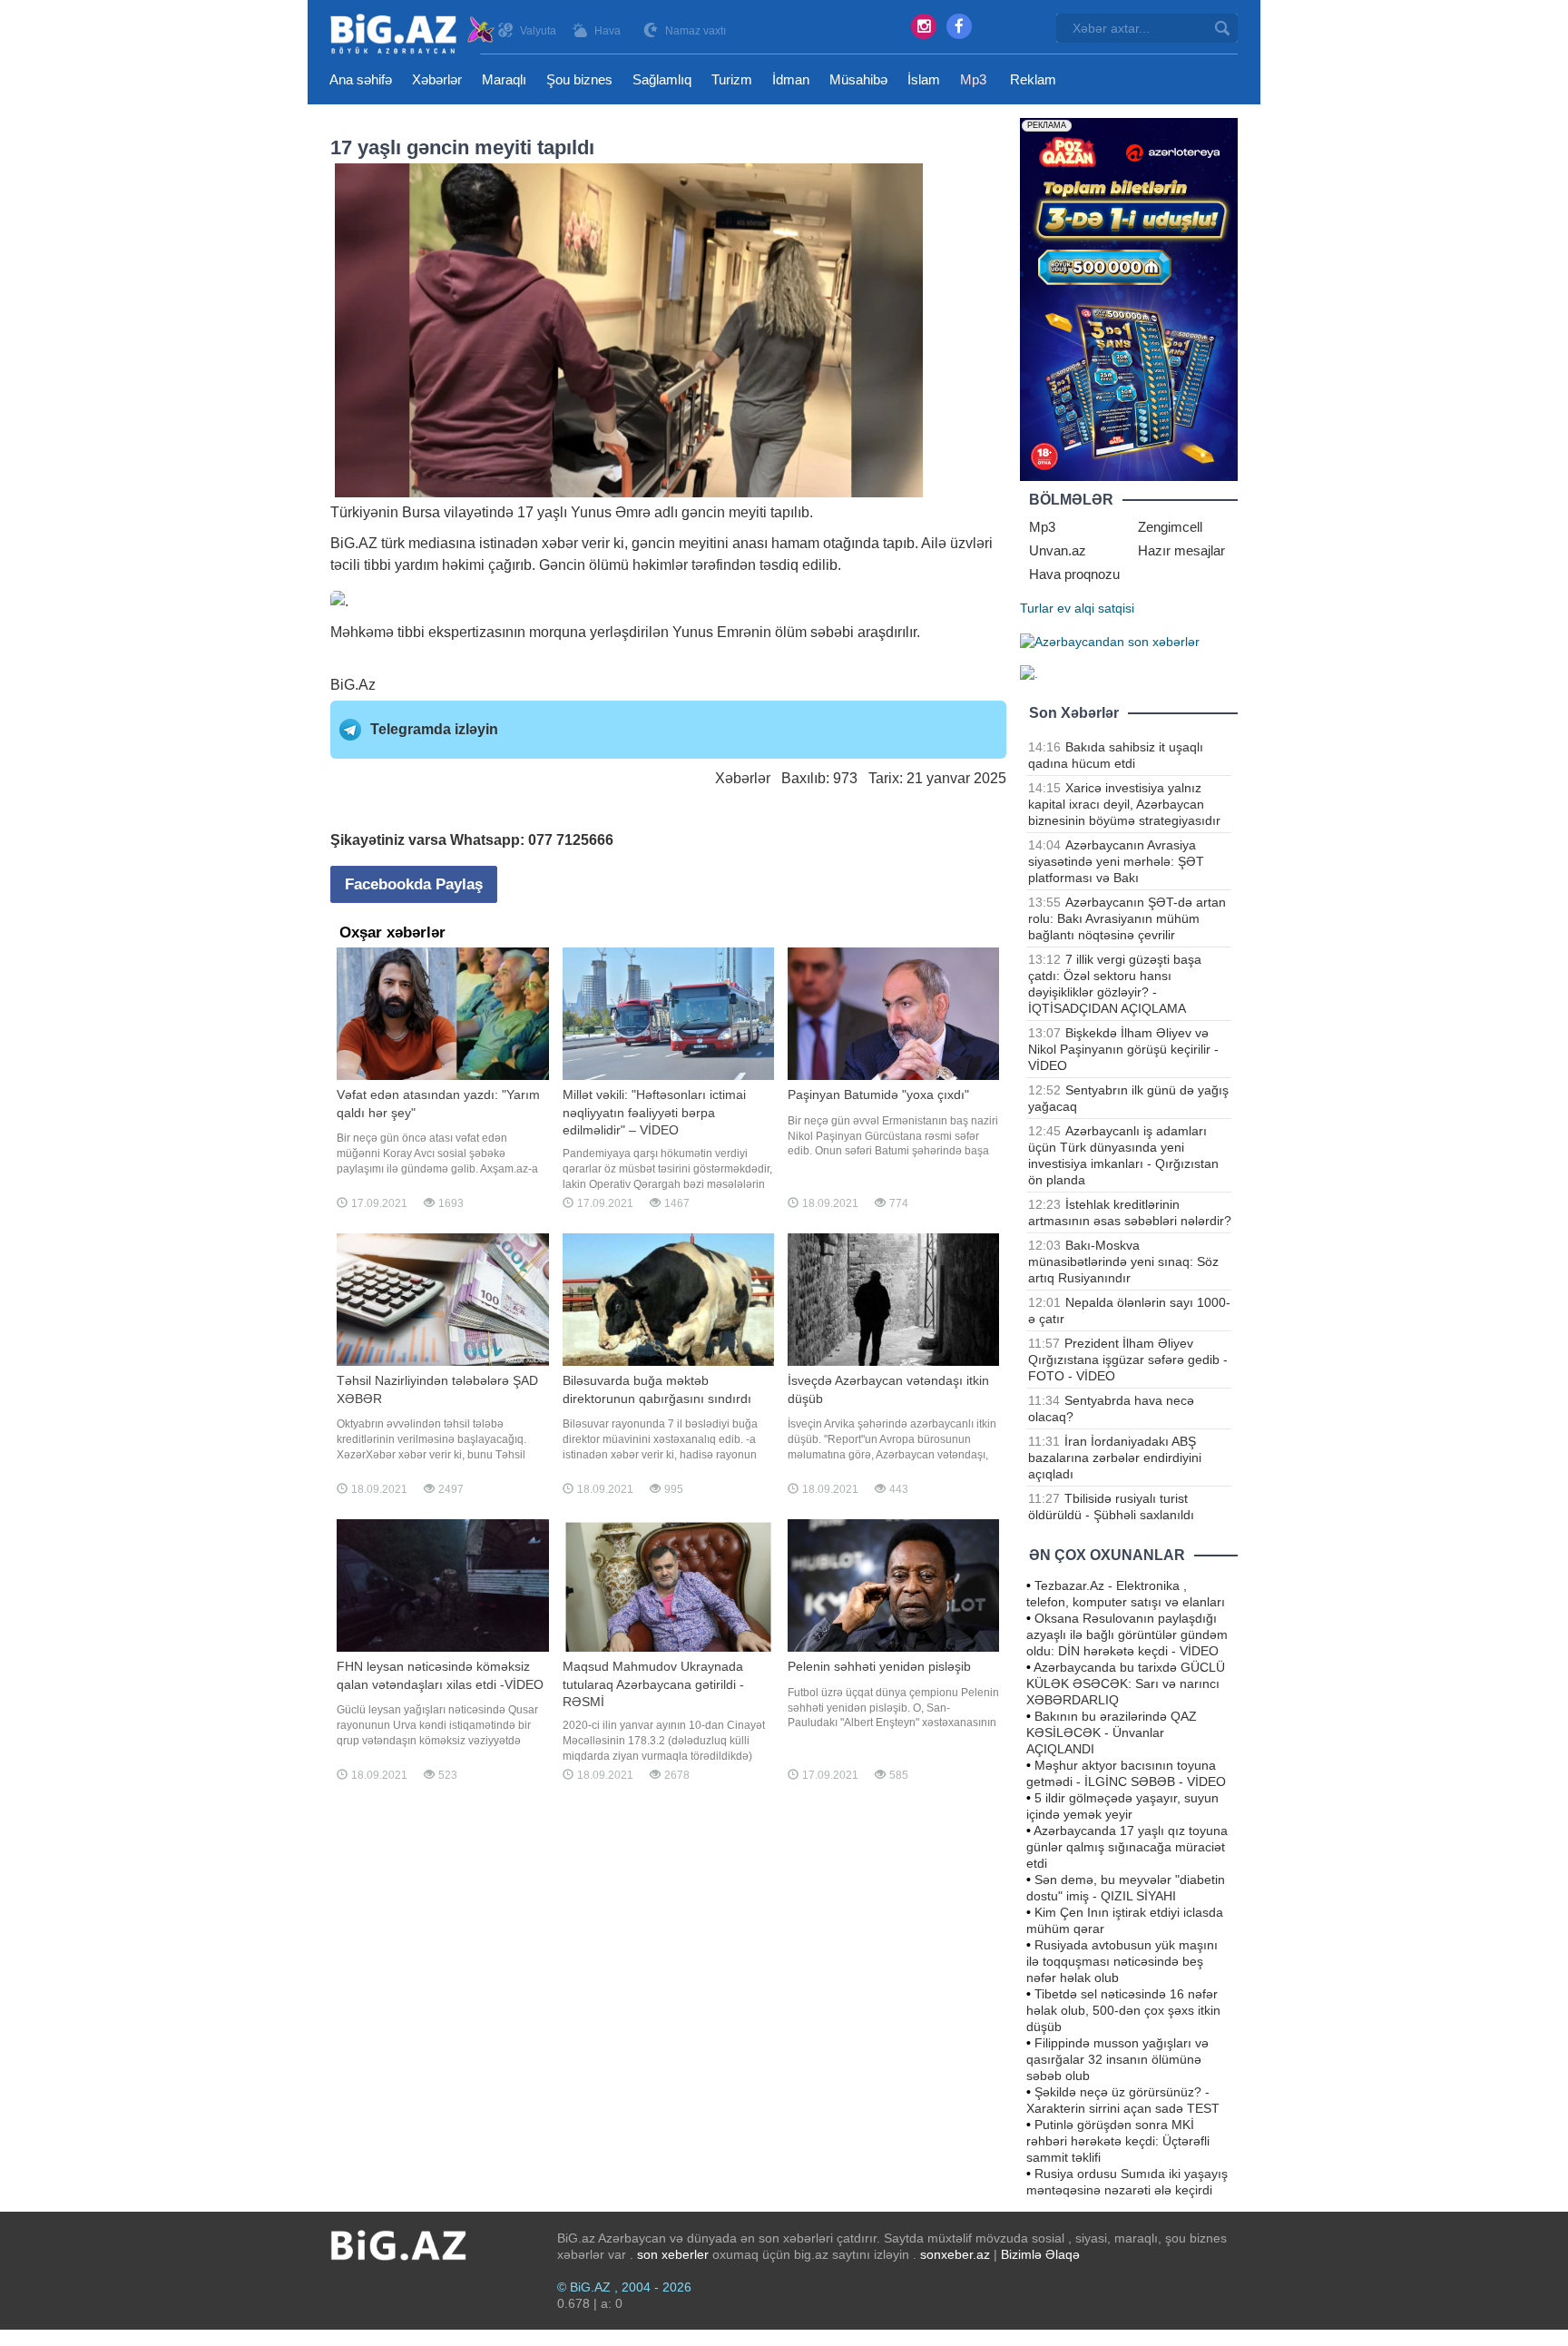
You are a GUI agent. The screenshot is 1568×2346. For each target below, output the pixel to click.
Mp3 (973, 79)
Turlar (1037, 608)
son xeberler (673, 2254)
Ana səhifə (361, 79)
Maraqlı (504, 79)
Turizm (732, 79)
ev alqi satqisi (1096, 608)
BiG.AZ (354, 543)
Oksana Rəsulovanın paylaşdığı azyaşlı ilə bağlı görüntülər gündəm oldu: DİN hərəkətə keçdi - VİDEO (1127, 1634)
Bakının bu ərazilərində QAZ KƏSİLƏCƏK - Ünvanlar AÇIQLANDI (1112, 1733)
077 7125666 (571, 840)
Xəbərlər (437, 79)
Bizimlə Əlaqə (1040, 2254)
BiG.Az (353, 685)
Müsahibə (858, 79)
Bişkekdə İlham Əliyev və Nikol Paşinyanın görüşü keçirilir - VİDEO (1123, 1049)
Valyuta (538, 31)
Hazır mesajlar (1181, 550)
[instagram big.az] (924, 26)
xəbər (560, 543)
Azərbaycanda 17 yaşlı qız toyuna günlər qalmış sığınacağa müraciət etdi (1127, 1847)
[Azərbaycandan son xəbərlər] (1110, 641)
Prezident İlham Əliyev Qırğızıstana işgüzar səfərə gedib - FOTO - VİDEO (1128, 1360)
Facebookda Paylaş (414, 884)
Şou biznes (579, 79)
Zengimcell (1170, 527)
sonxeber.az (955, 2254)
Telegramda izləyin (434, 729)
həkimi (463, 565)
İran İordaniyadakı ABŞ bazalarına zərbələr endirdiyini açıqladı (1115, 1458)
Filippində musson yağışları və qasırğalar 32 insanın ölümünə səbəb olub (1117, 2059)
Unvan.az (1058, 550)
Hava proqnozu (1074, 574)
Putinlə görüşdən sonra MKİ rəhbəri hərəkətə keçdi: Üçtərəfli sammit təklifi (1118, 2141)
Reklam (1033, 79)
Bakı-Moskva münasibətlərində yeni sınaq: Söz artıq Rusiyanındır (1123, 1261)
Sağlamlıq (662, 79)
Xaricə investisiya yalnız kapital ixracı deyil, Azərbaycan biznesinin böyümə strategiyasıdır (1124, 804)
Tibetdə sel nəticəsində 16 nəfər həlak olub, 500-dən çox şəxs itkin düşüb (1123, 2010)
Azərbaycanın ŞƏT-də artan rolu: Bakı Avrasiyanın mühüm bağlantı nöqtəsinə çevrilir (1127, 918)
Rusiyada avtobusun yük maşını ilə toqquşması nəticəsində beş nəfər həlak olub (1122, 1961)
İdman (791, 79)
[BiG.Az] (413, 34)
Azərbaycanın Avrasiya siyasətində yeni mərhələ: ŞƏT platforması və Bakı (1116, 861)
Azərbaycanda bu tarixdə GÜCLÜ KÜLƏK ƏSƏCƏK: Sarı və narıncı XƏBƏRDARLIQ (1126, 1683)
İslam (924, 79)
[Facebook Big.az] (959, 26)
